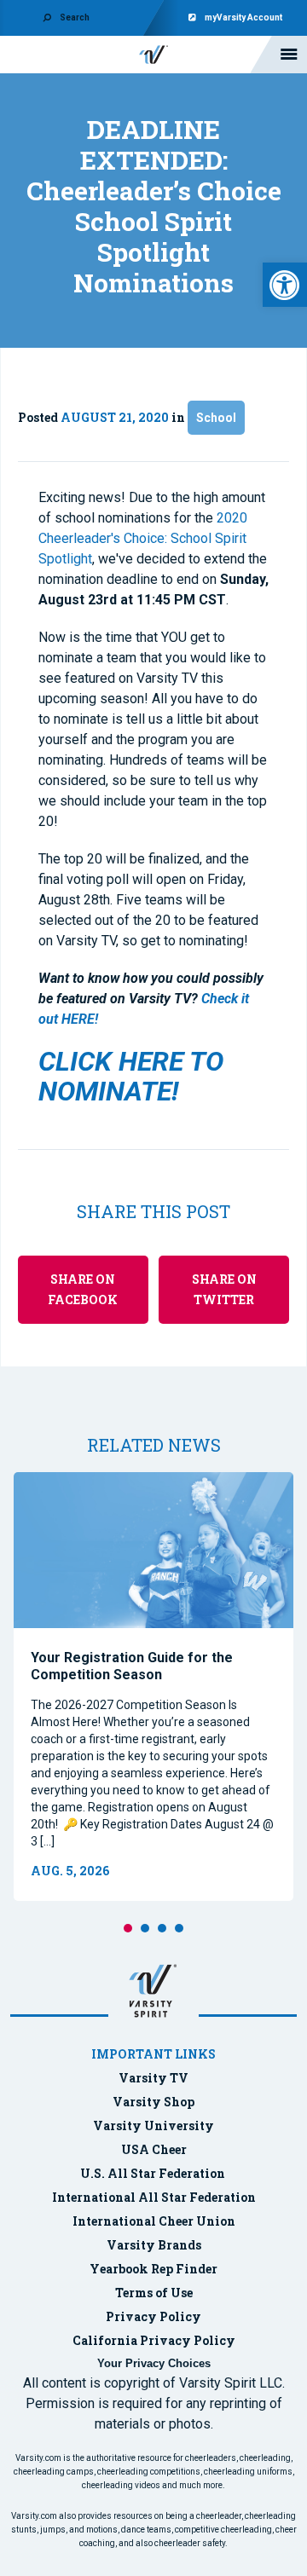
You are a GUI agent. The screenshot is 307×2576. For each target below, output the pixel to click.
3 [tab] (162, 1928)
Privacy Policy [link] (153, 2316)
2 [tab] (145, 1928)
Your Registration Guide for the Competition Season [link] (132, 1666)
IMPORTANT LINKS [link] (153, 2054)
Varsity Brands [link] (154, 2245)
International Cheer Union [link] (154, 2221)
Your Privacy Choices (154, 2363)
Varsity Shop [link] (153, 2102)
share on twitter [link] (224, 1289)
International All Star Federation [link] (154, 2197)
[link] (285, 285)
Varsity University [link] (153, 2125)
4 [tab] (179, 1928)
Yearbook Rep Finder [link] (153, 2269)
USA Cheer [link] (154, 2149)
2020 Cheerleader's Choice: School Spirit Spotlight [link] (143, 538)
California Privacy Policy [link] (154, 2340)
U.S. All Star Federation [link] (154, 2173)
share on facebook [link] (83, 1289)
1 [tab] (128, 1928)
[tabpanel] (153, 1687)
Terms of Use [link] (154, 2293)
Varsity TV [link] (153, 2078)
